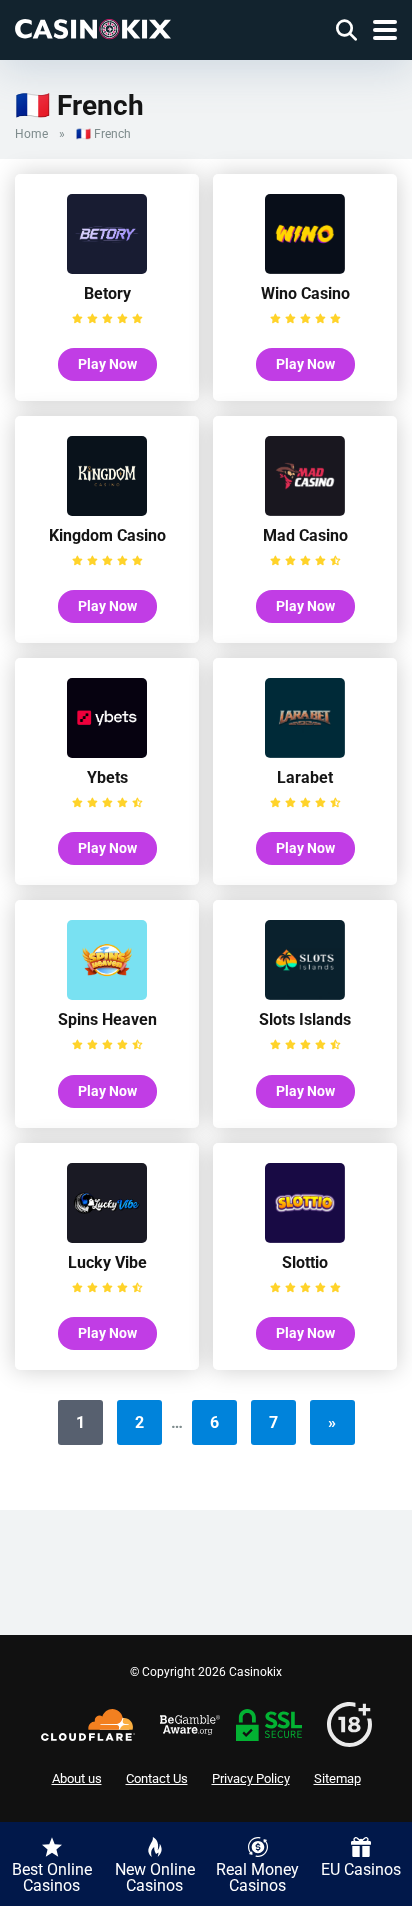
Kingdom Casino (107, 535)
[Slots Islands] (305, 994)
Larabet (305, 777)
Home (31, 134)
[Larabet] (305, 752)
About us (77, 1778)
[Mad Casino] (305, 510)
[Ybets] (107, 752)
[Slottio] (305, 1237)
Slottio (305, 1262)
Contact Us (157, 1778)
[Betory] (107, 268)
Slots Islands (305, 1019)
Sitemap (337, 1778)
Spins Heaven (107, 1019)
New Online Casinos (155, 1877)
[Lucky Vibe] (107, 1237)
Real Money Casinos (257, 1877)
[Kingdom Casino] (107, 510)
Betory (107, 293)
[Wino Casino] (305, 268)
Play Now (107, 364)
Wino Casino (305, 293)
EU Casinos (361, 1869)
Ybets (107, 777)
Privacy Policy (251, 1778)
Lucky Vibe (107, 1262)
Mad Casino (305, 535)
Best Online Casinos (52, 1877)
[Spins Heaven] (107, 994)
